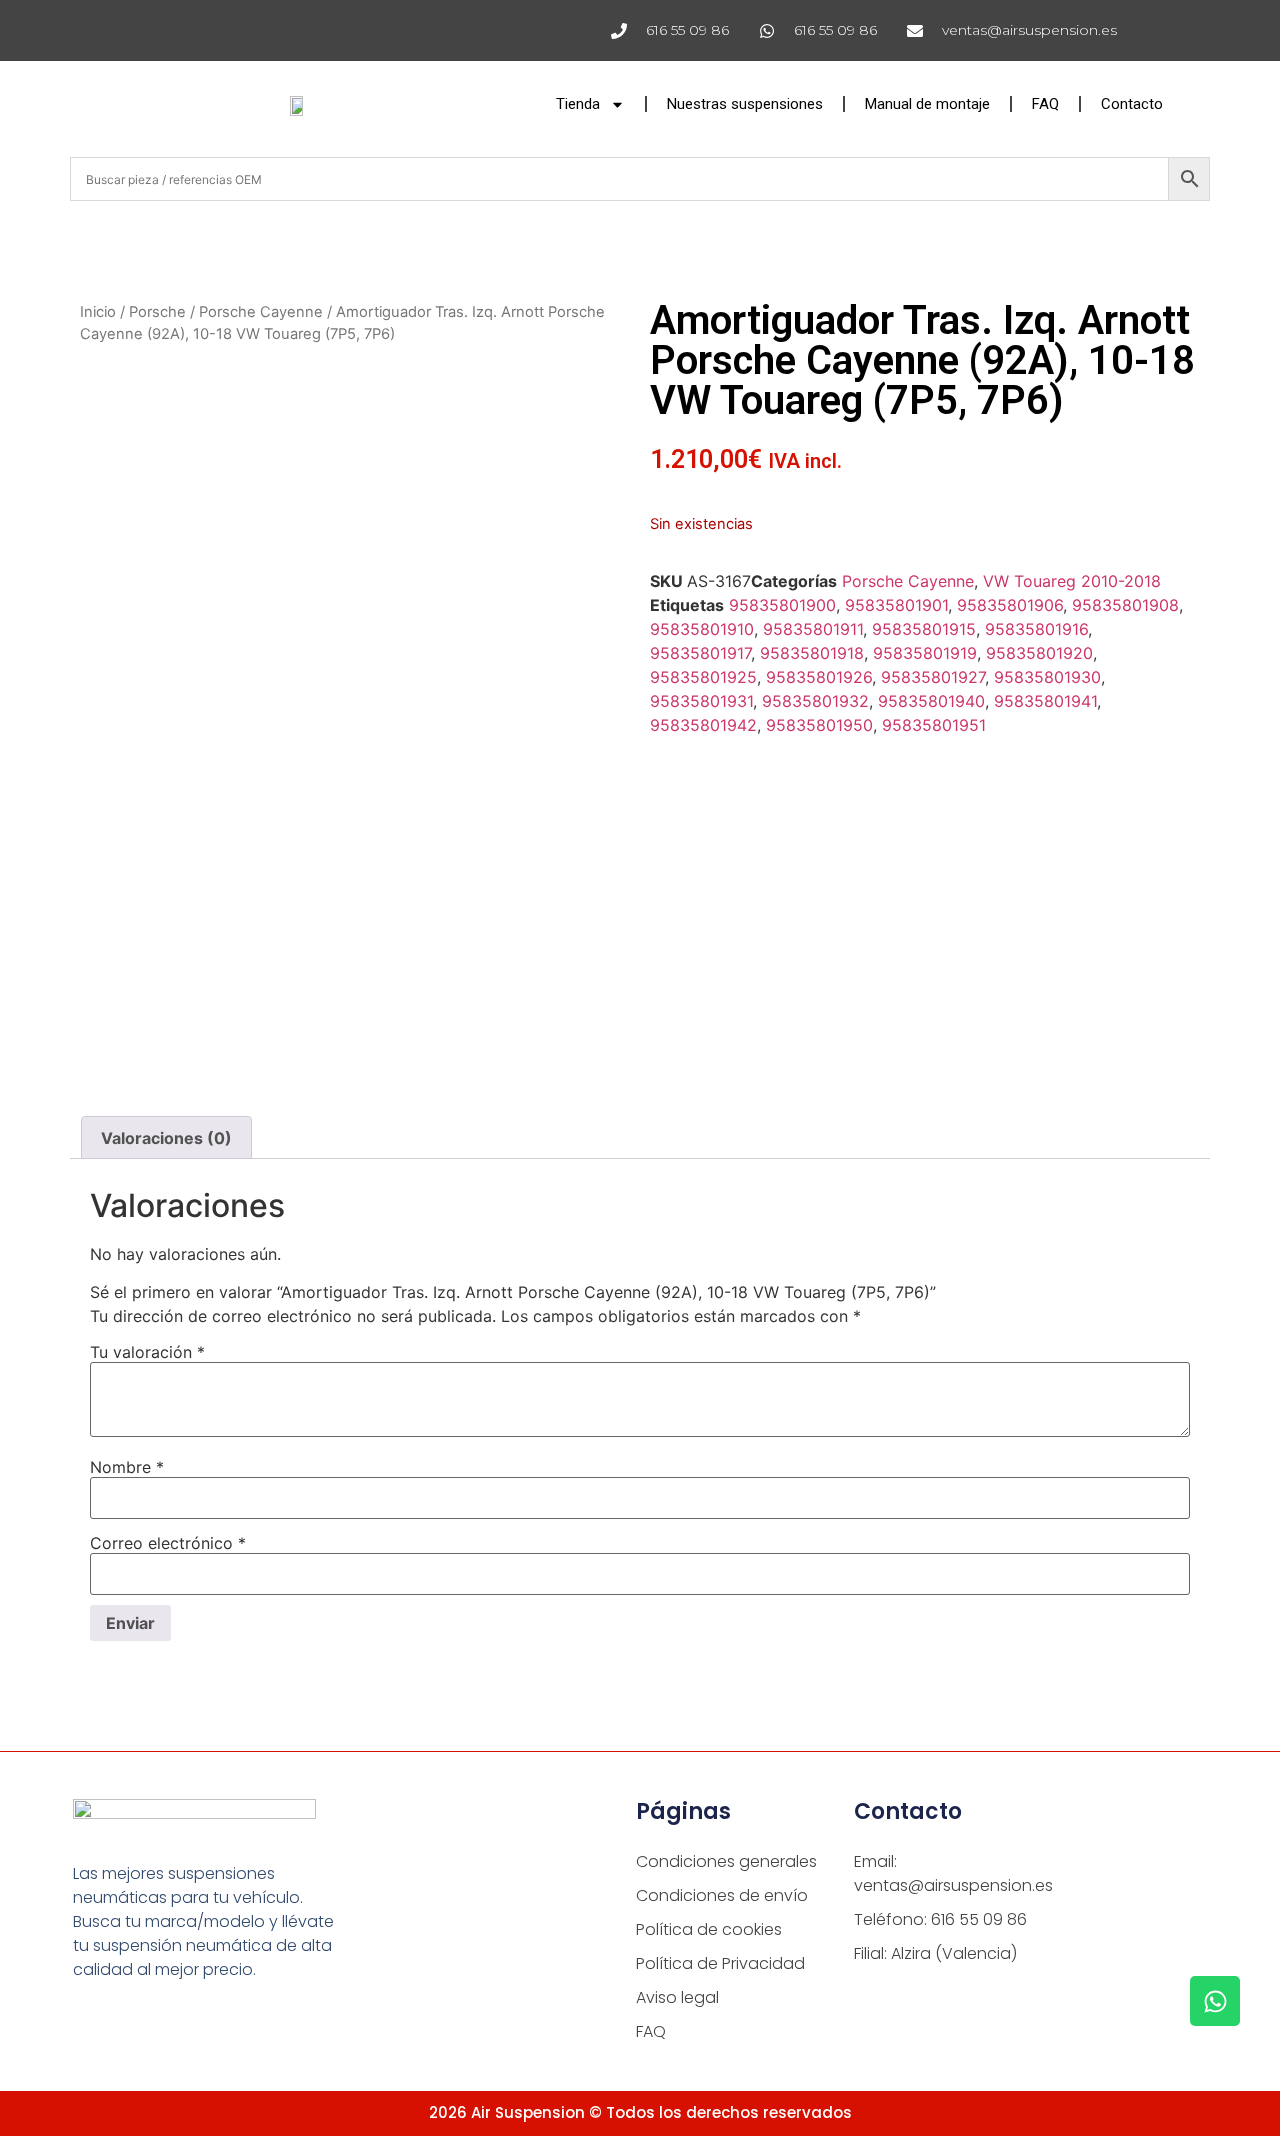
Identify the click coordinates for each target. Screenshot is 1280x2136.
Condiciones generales (726, 1861)
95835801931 (701, 701)
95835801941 (1045, 701)
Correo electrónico (168, 1543)
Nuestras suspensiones (745, 104)
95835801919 (925, 653)
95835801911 (813, 629)
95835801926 (819, 677)
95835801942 (703, 725)
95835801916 (1036, 629)
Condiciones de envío (722, 1895)
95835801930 (1047, 677)
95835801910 (702, 629)
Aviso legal (677, 1997)
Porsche (157, 312)
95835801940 (931, 701)
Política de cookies (709, 1929)
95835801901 (896, 605)
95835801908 (1125, 605)
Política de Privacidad (720, 1963)
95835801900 (782, 605)
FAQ (1045, 104)
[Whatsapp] (1215, 2001)
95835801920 (1039, 653)
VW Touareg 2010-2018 (1072, 581)
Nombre (127, 1467)
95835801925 (703, 677)
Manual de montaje (927, 104)
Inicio (98, 312)
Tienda (578, 104)
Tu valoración (147, 1352)
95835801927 (933, 677)
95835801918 (812, 653)
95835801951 (934, 725)
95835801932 (815, 701)
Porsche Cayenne (261, 312)
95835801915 (924, 629)
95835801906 (1010, 605)
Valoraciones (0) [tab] (166, 1138)
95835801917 (700, 653)
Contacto (1132, 104)
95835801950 (819, 725)
